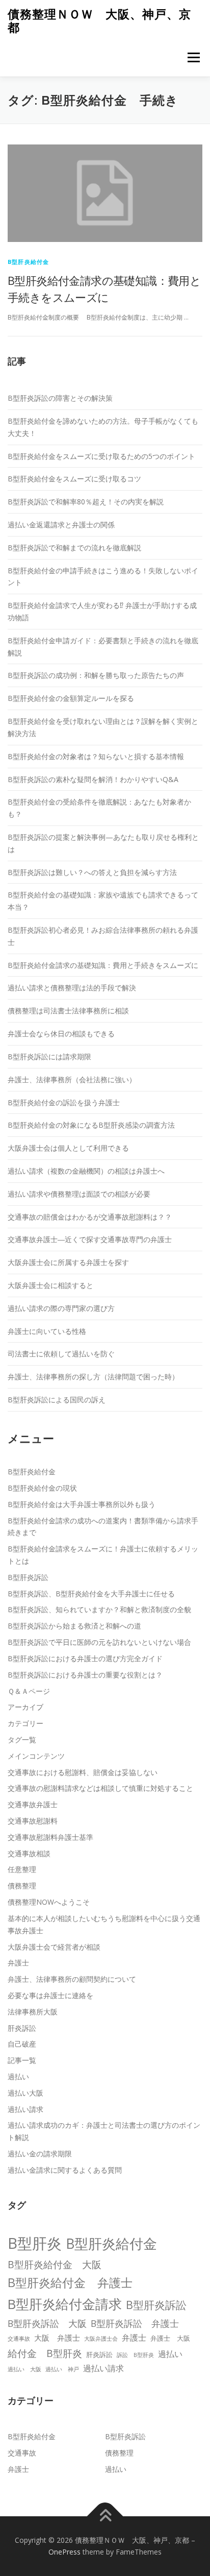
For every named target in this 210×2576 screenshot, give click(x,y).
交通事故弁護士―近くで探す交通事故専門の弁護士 (90, 1239)
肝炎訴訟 (22, 2028)
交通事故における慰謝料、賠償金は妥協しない (83, 1772)
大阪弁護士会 (101, 2339)
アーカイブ (25, 1707)
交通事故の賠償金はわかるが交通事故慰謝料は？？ (90, 1217)
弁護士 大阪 (170, 2338)
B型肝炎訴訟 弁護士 (135, 2323)
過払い (18, 2076)
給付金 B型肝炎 (45, 2353)
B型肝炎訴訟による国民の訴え (57, 1400)
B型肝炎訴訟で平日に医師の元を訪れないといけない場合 (99, 1642)
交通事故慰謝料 (33, 1821)
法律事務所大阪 (33, 2012)
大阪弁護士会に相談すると (50, 1285)
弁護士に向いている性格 (47, 1331)
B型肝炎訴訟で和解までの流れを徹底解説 (74, 548)
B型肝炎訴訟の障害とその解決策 (60, 398)
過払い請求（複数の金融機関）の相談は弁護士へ (86, 1171)
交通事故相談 (29, 1853)
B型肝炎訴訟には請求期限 (49, 1056)
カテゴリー (25, 1723)
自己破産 (22, 2044)
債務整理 (22, 1886)
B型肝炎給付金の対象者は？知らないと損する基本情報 (96, 756)
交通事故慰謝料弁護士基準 (50, 1837)
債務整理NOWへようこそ (49, 1902)
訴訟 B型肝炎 (135, 2355)
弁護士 (18, 1963)
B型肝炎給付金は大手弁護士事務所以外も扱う (82, 1504)
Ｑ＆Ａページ (29, 1691)
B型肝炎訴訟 (28, 1577)
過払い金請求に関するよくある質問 (65, 2170)
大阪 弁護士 (57, 2338)
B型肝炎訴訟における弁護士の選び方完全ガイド (85, 1658)
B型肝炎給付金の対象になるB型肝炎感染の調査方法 (91, 1125)
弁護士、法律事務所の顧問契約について (72, 1979)
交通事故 (19, 2339)
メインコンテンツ (36, 1756)
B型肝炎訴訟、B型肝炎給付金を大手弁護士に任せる (91, 1594)
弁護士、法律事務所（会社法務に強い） (72, 1079)
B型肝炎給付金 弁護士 (70, 2282)
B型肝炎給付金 (28, 262)
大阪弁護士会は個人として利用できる (68, 1148)
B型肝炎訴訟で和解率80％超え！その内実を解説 (86, 502)
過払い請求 (25, 2109)
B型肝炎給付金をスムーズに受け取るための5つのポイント (101, 456)
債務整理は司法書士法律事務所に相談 (68, 1011)
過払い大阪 (25, 2093)
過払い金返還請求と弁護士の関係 (61, 525)
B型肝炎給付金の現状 (42, 1488)
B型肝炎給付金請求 (65, 2304)
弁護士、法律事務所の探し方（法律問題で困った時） (93, 1377)
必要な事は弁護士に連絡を (50, 1995)
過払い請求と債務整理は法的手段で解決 (72, 988)
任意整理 (22, 1869)
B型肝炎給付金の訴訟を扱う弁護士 (64, 1102)
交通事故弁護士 (33, 1804)
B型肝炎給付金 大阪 (55, 2265)
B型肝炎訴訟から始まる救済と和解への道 (74, 1626)
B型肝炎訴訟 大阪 (47, 2323)
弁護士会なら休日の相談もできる (61, 1034)
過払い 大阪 (24, 2369)
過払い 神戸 (62, 2369)
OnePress (64, 2552)
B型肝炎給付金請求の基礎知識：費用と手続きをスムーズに (103, 965)
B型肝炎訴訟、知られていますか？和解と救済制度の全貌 (99, 1609)
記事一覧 (22, 2060)
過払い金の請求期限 (40, 2154)
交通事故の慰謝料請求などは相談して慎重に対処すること (100, 1788)
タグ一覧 (22, 1740)
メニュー (193, 57)
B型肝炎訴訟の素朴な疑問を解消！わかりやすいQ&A (93, 779)
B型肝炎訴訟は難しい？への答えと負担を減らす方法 (92, 872)
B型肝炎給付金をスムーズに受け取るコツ (74, 479)
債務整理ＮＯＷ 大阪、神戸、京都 (99, 21)
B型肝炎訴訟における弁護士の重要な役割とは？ (85, 1675)
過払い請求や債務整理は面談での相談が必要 (79, 1194)
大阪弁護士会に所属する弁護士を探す (68, 1262)
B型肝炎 (35, 2243)
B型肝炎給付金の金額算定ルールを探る (71, 698)
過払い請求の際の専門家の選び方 (61, 1308)
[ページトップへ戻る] (105, 2516)
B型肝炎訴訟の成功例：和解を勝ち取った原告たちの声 (96, 675)
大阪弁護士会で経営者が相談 (54, 1947)
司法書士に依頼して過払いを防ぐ (61, 1354)
